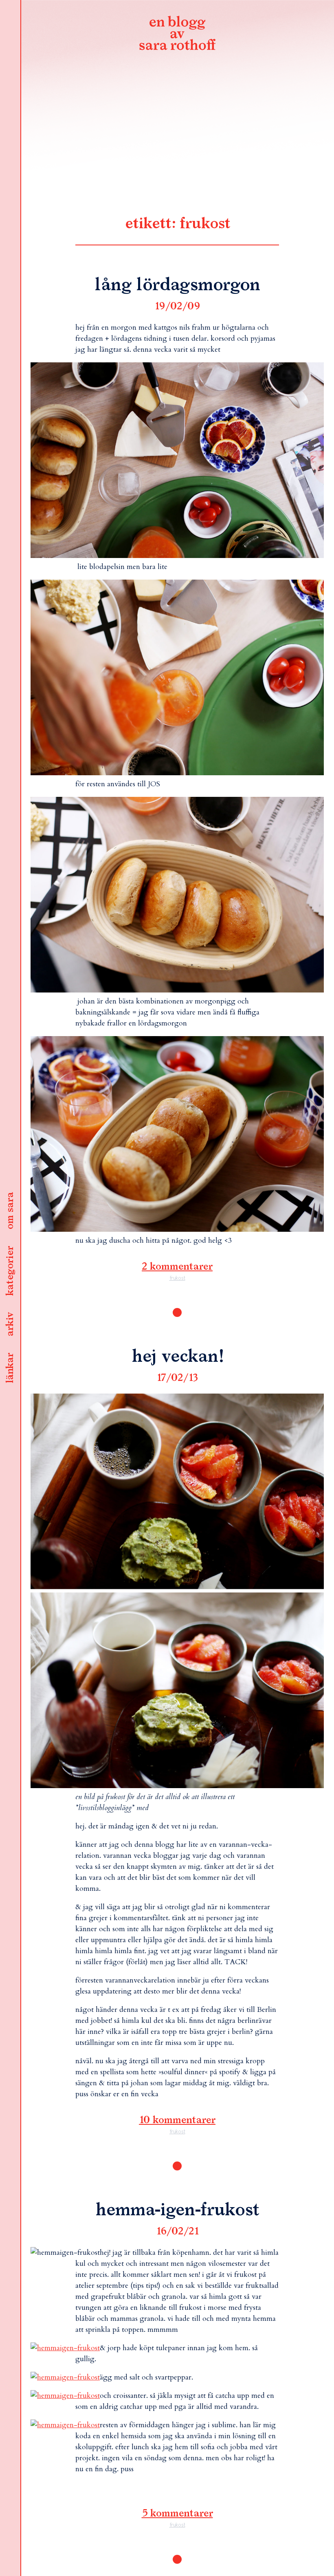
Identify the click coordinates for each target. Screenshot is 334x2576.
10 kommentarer (177, 2120)
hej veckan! (177, 1357)
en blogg (177, 35)
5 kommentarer (177, 2514)
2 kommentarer (177, 1267)
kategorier (10, 1271)
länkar (10, 1368)
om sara (10, 1211)
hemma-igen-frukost (177, 2210)
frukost (177, 1278)
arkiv (10, 1325)
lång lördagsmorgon (177, 285)
